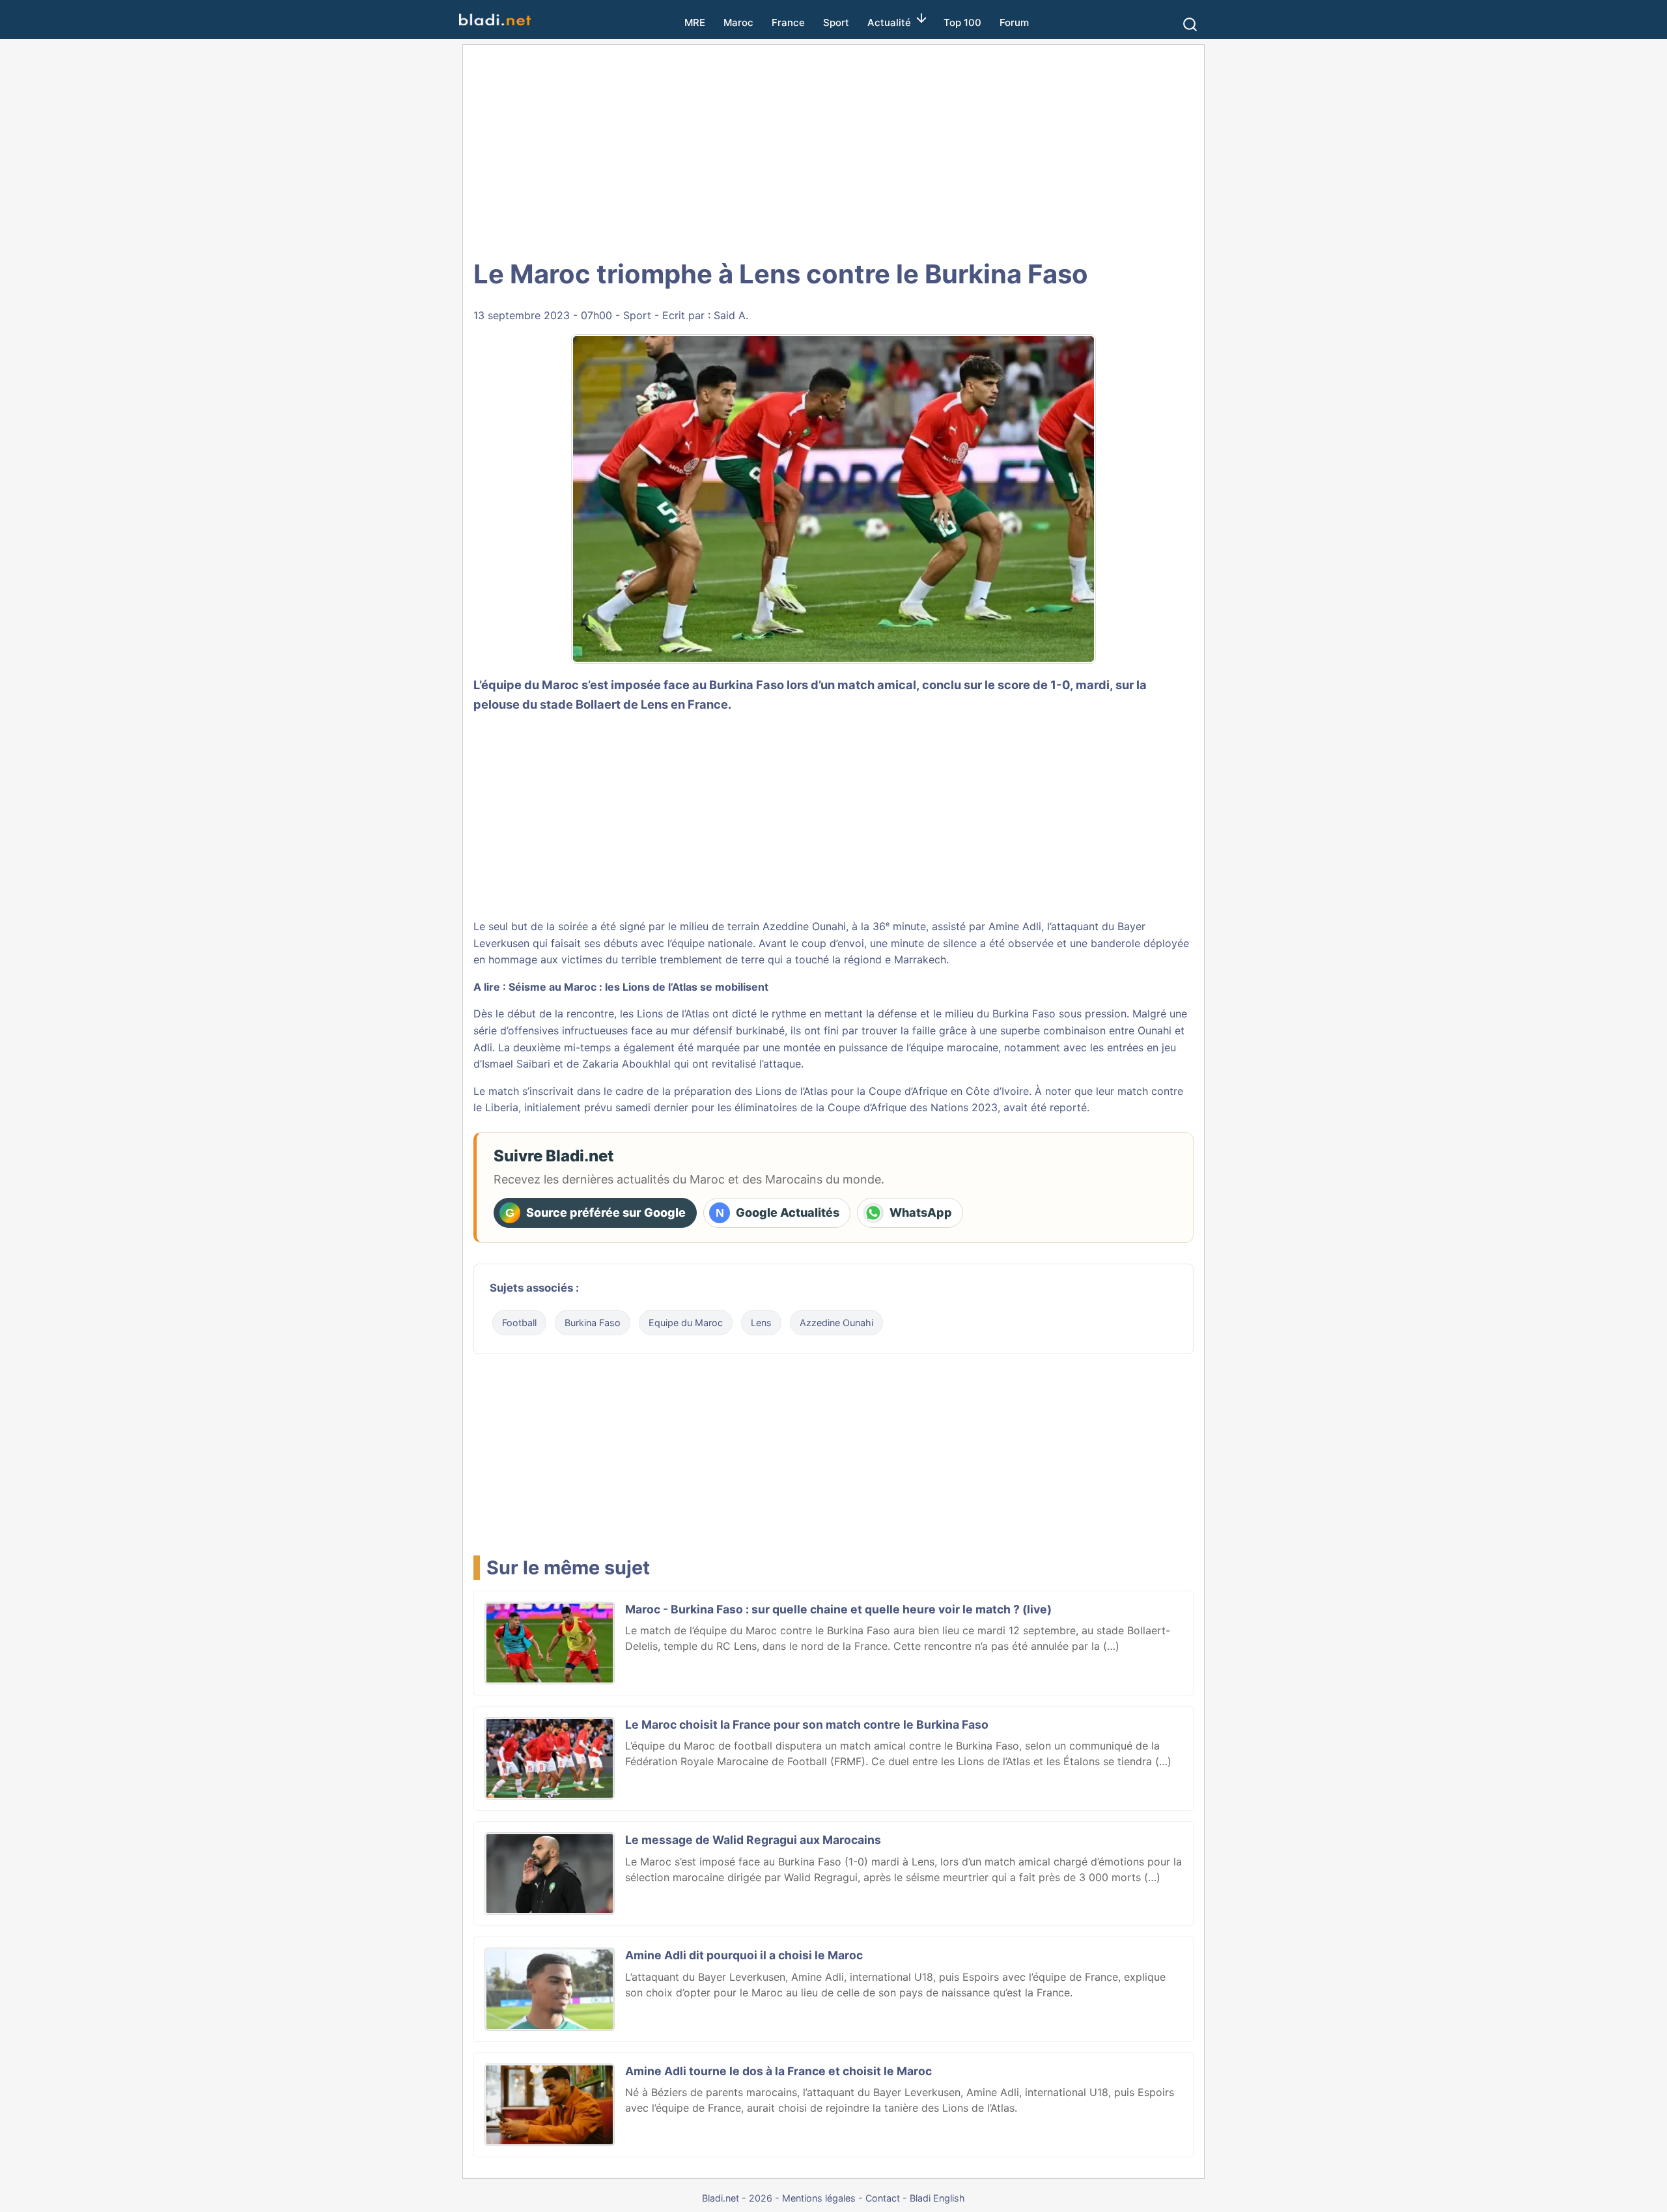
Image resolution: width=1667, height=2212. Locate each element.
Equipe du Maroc (686, 1323)
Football (519, 1323)
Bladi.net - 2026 (737, 2198)
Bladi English (937, 2198)
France (788, 22)
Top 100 (962, 22)
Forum (1014, 22)
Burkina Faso (593, 1323)
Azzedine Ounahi (836, 1323)
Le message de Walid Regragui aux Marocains (753, 1840)
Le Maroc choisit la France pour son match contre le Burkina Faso (807, 1724)
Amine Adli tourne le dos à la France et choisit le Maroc (778, 2071)
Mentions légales (819, 2198)
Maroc (738, 22)
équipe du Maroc (530, 685)
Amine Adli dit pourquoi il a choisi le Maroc (744, 1955)
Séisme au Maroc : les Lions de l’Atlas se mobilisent (638, 987)
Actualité (889, 22)
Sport (836, 22)
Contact (883, 2198)
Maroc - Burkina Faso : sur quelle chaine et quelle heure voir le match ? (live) (838, 1609)
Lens (761, 1323)
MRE (695, 22)
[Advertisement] (833, 150)
